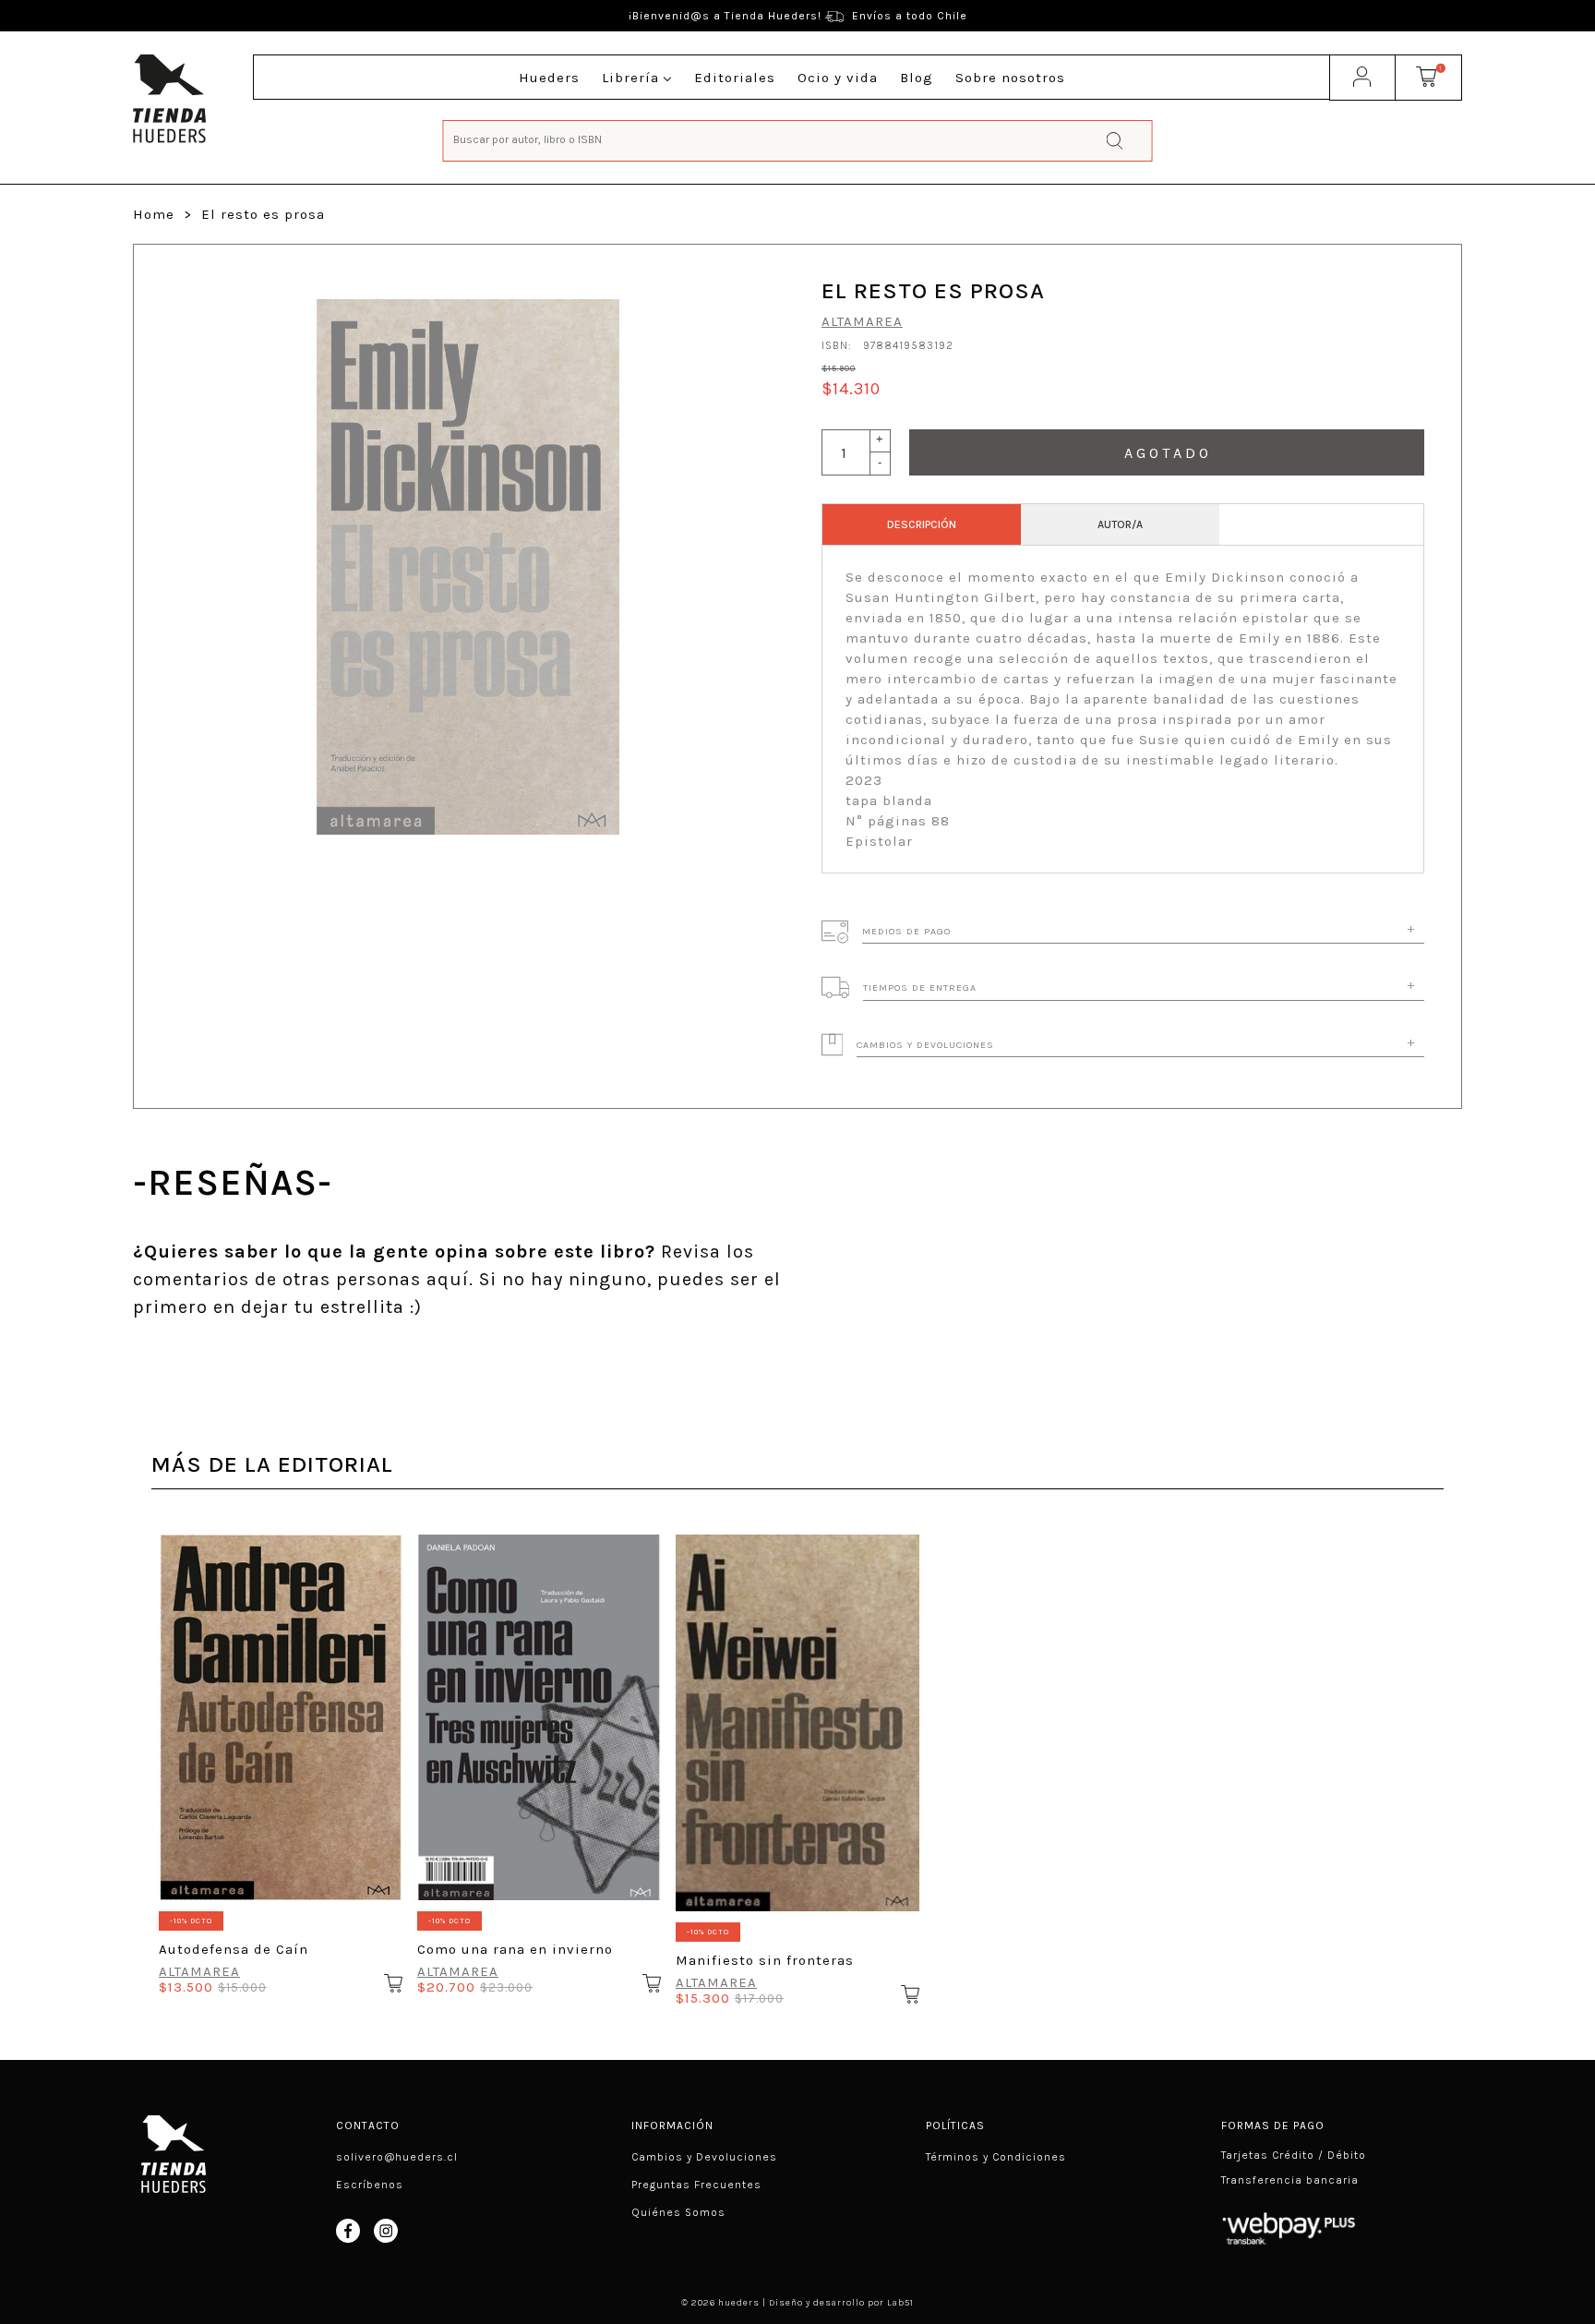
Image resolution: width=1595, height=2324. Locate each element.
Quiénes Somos (678, 2212)
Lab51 (900, 2303)
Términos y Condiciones (996, 2157)
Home (154, 214)
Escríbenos (370, 2185)
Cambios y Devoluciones (704, 2157)
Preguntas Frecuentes (696, 2185)
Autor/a (1120, 524)
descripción (922, 524)
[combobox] (798, 139)
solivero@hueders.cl (397, 2157)
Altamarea (862, 321)
